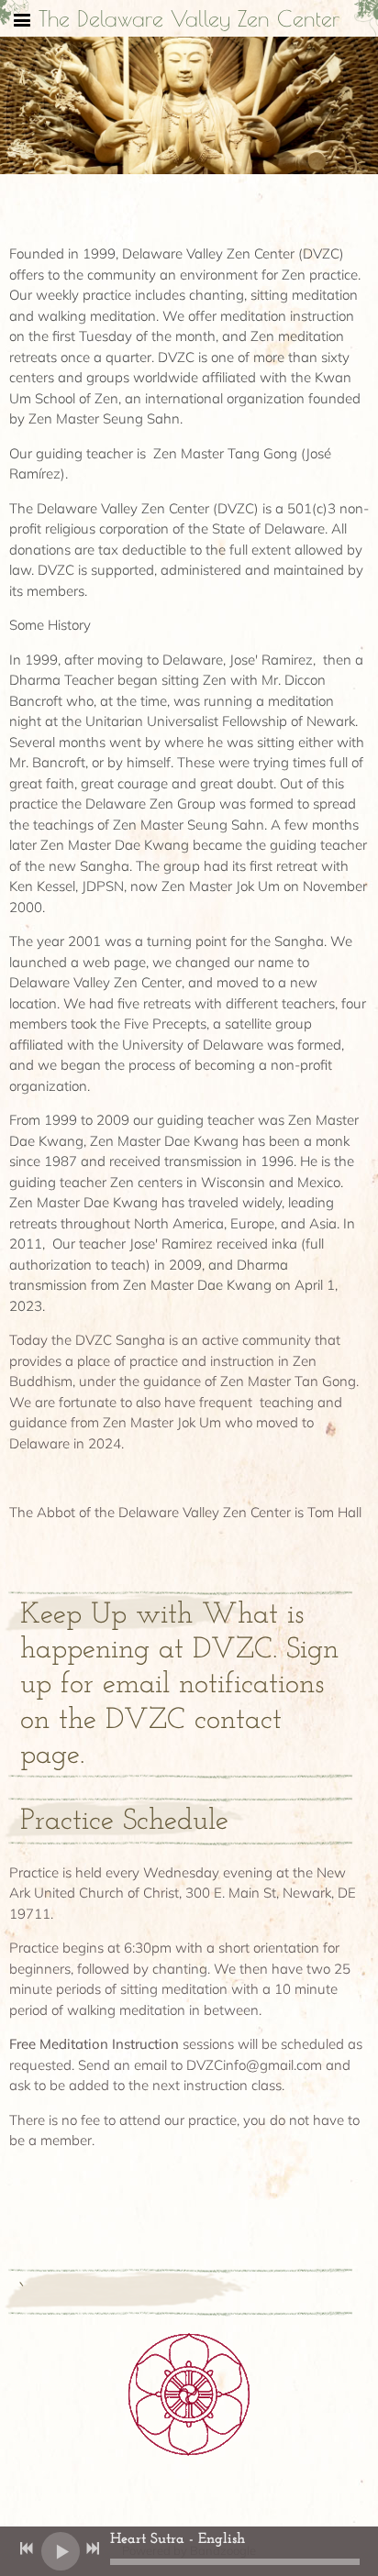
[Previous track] (27, 2548)
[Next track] (93, 2548)
